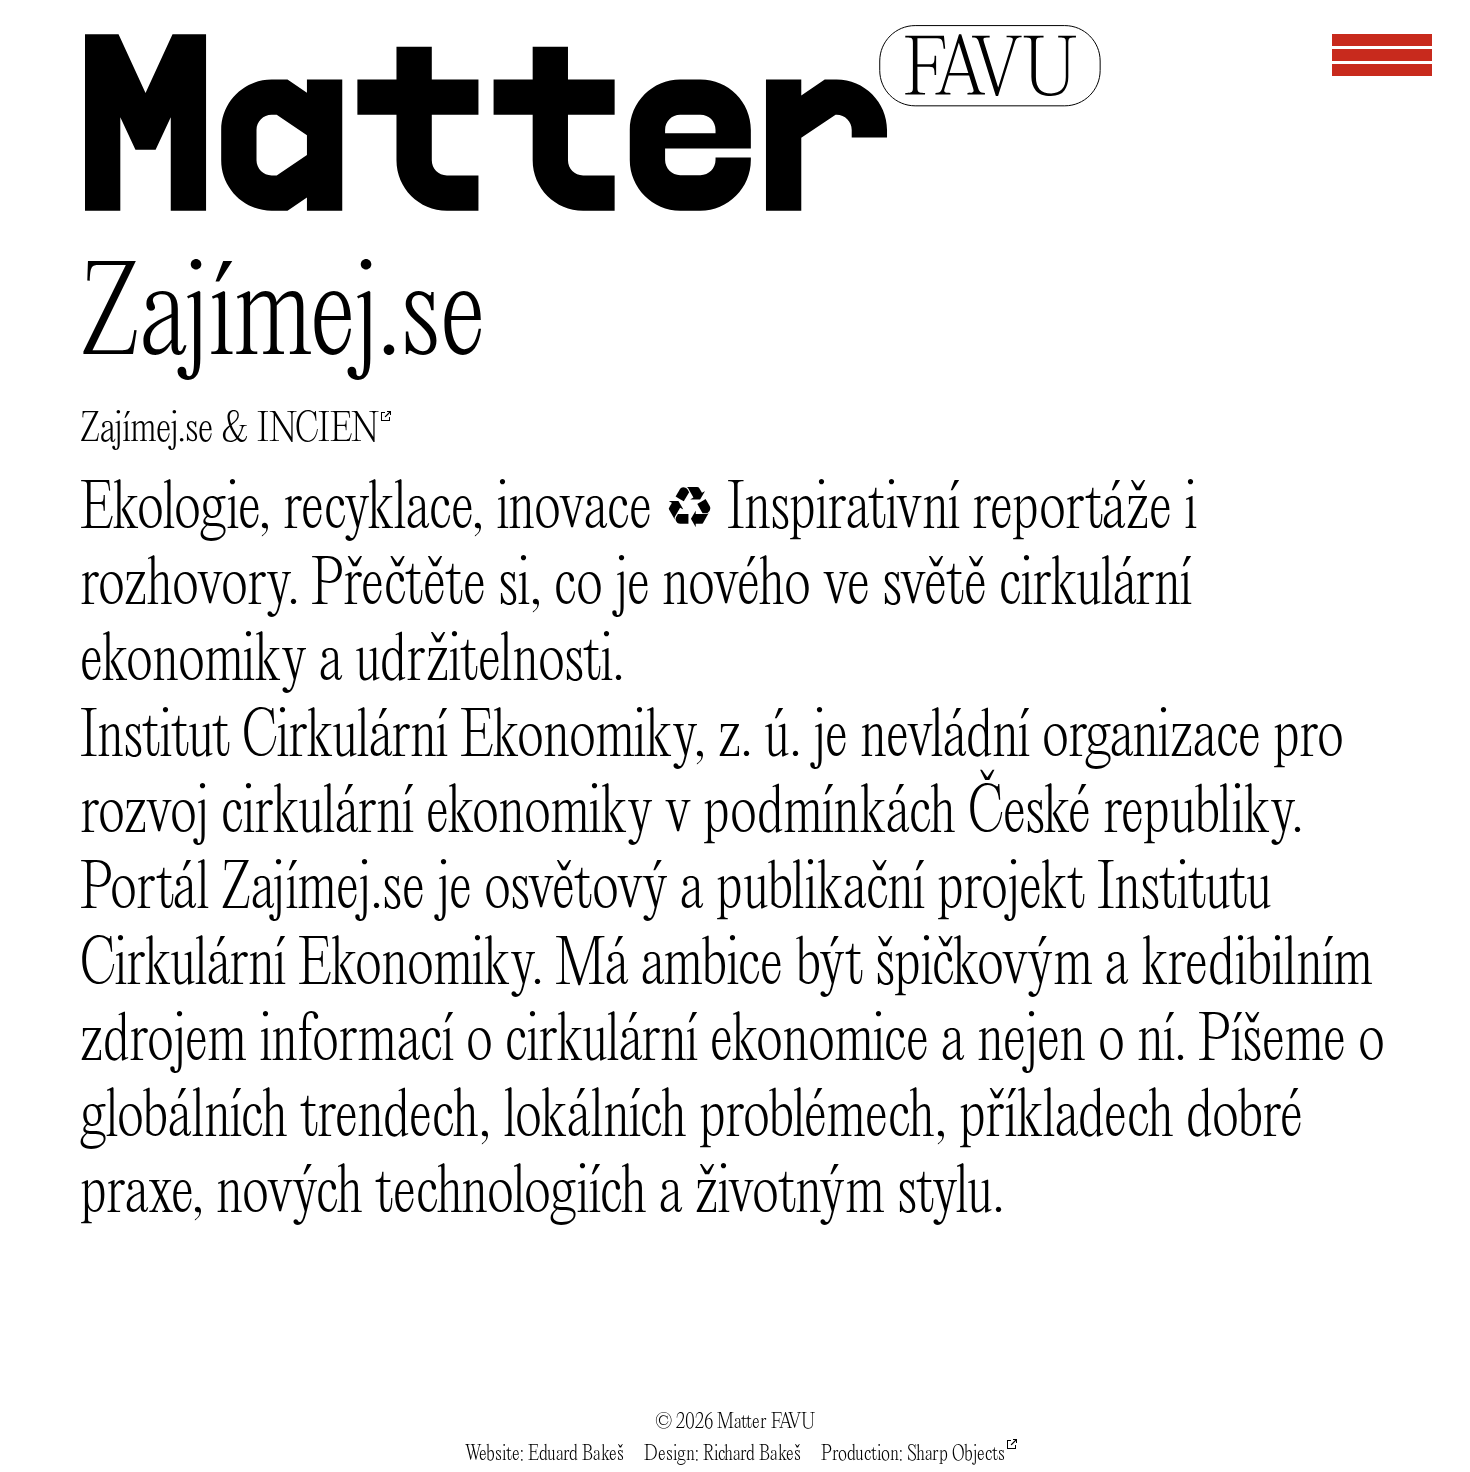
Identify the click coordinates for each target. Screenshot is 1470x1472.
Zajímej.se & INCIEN (229, 430)
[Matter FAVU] (592, 195)
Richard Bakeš (752, 1454)
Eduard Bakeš (576, 1454)
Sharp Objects (956, 1454)
